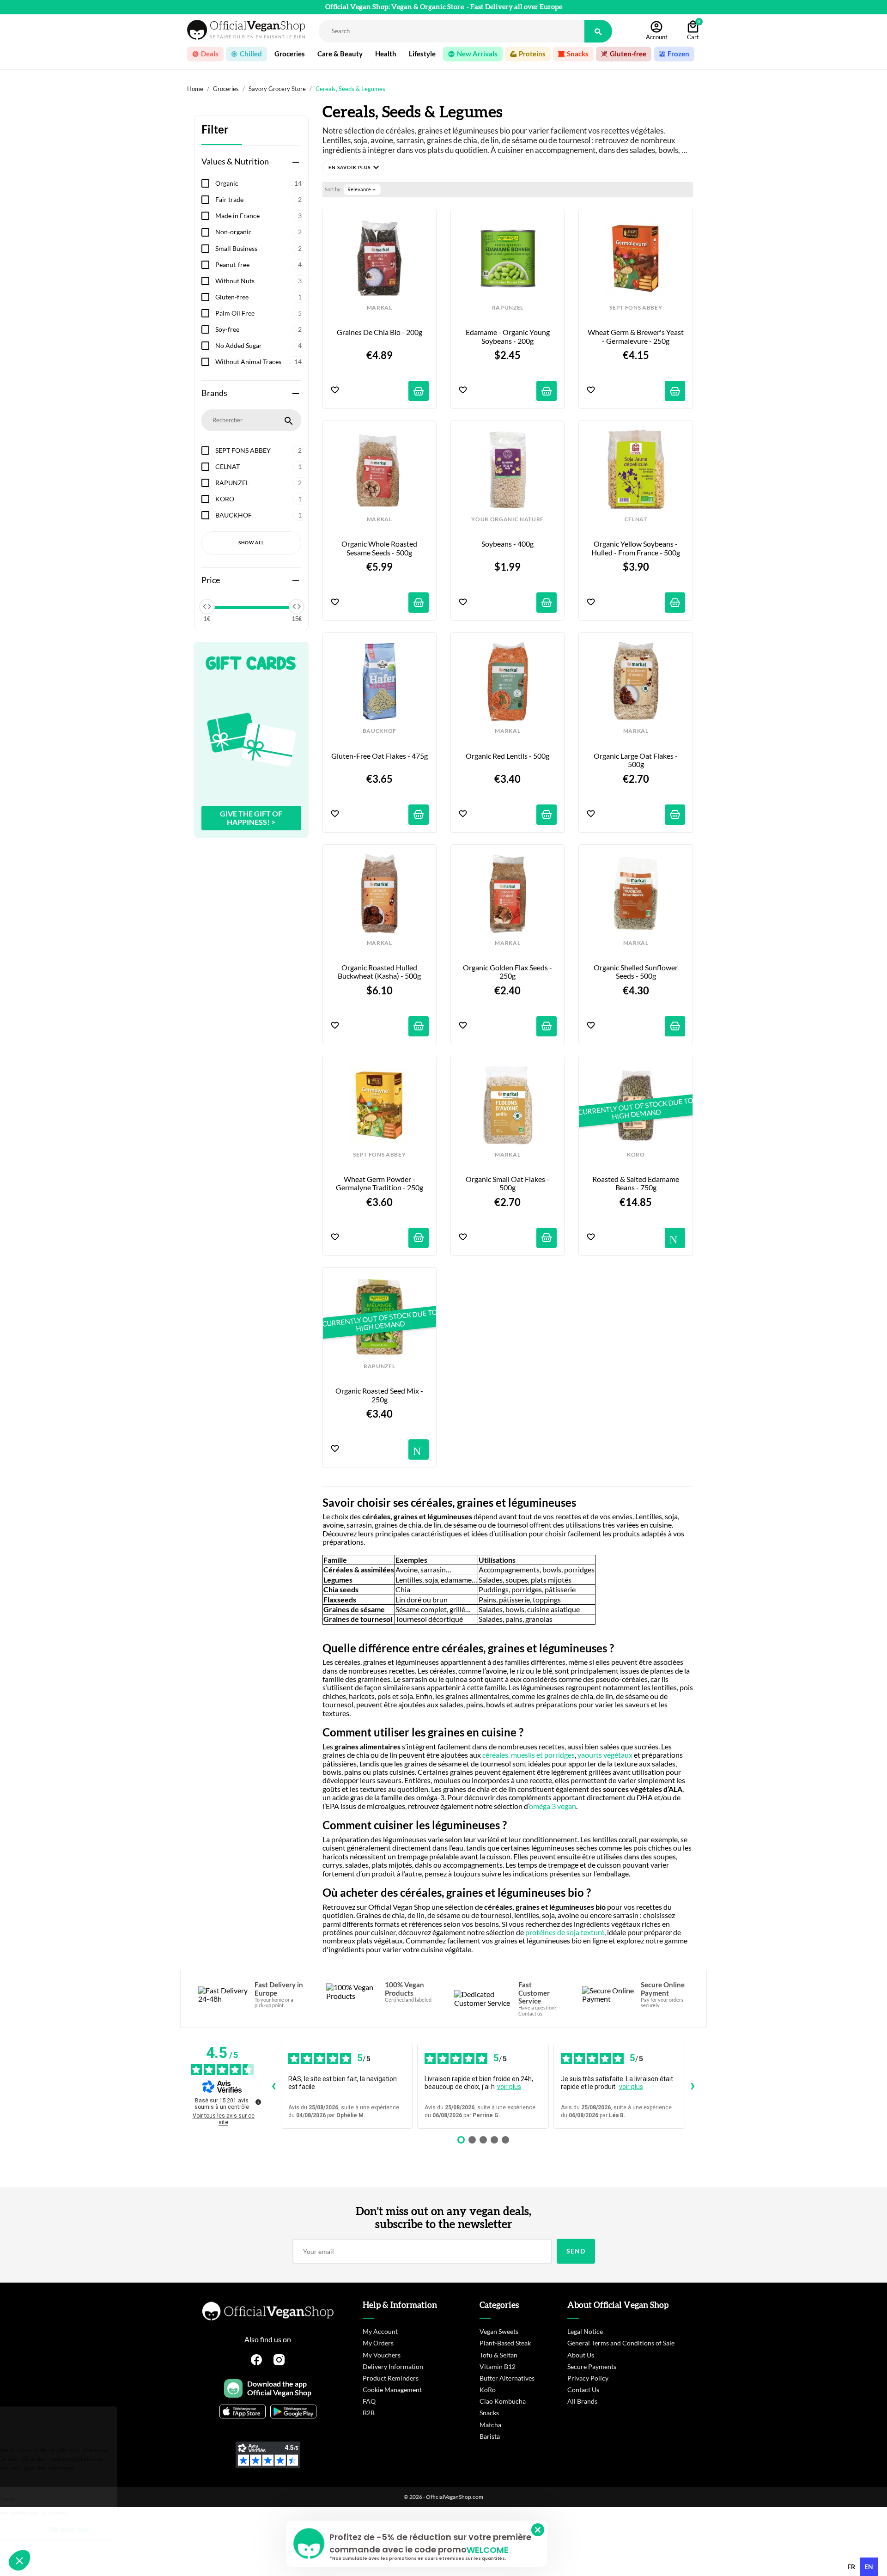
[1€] (207, 607)
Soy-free (258, 329)
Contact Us (583, 2390)
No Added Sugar (258, 345)
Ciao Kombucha (503, 2401)
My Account (380, 2331)
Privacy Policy (588, 2378)
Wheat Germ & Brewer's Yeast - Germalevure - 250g (636, 336)
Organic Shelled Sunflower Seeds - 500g (636, 972)
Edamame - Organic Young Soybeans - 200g (508, 336)
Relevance (362, 189)
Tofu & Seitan (498, 2355)
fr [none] (851, 2567)
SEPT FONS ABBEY (258, 450)
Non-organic (258, 232)
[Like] (335, 391)
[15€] (297, 607)
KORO (258, 499)
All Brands (582, 2401)
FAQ (369, 2401)
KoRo (488, 2390)
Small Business (258, 248)
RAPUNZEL (258, 483)
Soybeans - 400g (507, 544)
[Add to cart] (419, 391)
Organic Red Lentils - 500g (507, 756)
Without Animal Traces (258, 362)
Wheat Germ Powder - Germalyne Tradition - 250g (380, 1183)
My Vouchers (382, 2355)
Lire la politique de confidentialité (60, 2499)
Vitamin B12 (498, 2366)
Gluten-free (258, 297)
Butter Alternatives (507, 2378)
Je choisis (58, 2529)
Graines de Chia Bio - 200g (380, 332)
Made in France (258, 216)
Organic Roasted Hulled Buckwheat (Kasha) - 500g (379, 972)
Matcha (490, 2425)
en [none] (869, 2567)
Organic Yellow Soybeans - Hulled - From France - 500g (636, 548)
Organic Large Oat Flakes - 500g (636, 760)
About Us (581, 2355)
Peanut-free (258, 265)
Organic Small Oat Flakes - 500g (508, 1183)
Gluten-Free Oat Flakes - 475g (380, 756)
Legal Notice (585, 2331)
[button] (353, 167)
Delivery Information (393, 2366)
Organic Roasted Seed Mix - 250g (380, 1395)
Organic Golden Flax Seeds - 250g (508, 972)
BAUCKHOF (258, 515)
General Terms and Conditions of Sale (621, 2343)
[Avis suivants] (693, 2086)
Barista (490, 2436)
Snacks (489, 2413)
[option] (851, 2567)
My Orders (378, 2343)
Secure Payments (592, 2366)
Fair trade (258, 199)
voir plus (509, 2087)
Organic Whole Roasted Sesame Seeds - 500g (380, 548)
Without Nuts (258, 281)
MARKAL (380, 308)
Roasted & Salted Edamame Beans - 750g (636, 1183)
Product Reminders (391, 2378)
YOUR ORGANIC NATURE (507, 519)
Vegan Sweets (499, 2331)
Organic (258, 183)
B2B (369, 2413)
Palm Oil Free (258, 313)
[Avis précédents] (273, 2086)
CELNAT (258, 466)
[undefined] (258, 2102)
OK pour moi (155, 2529)
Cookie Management (392, 2390)
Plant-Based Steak (505, 2343)
